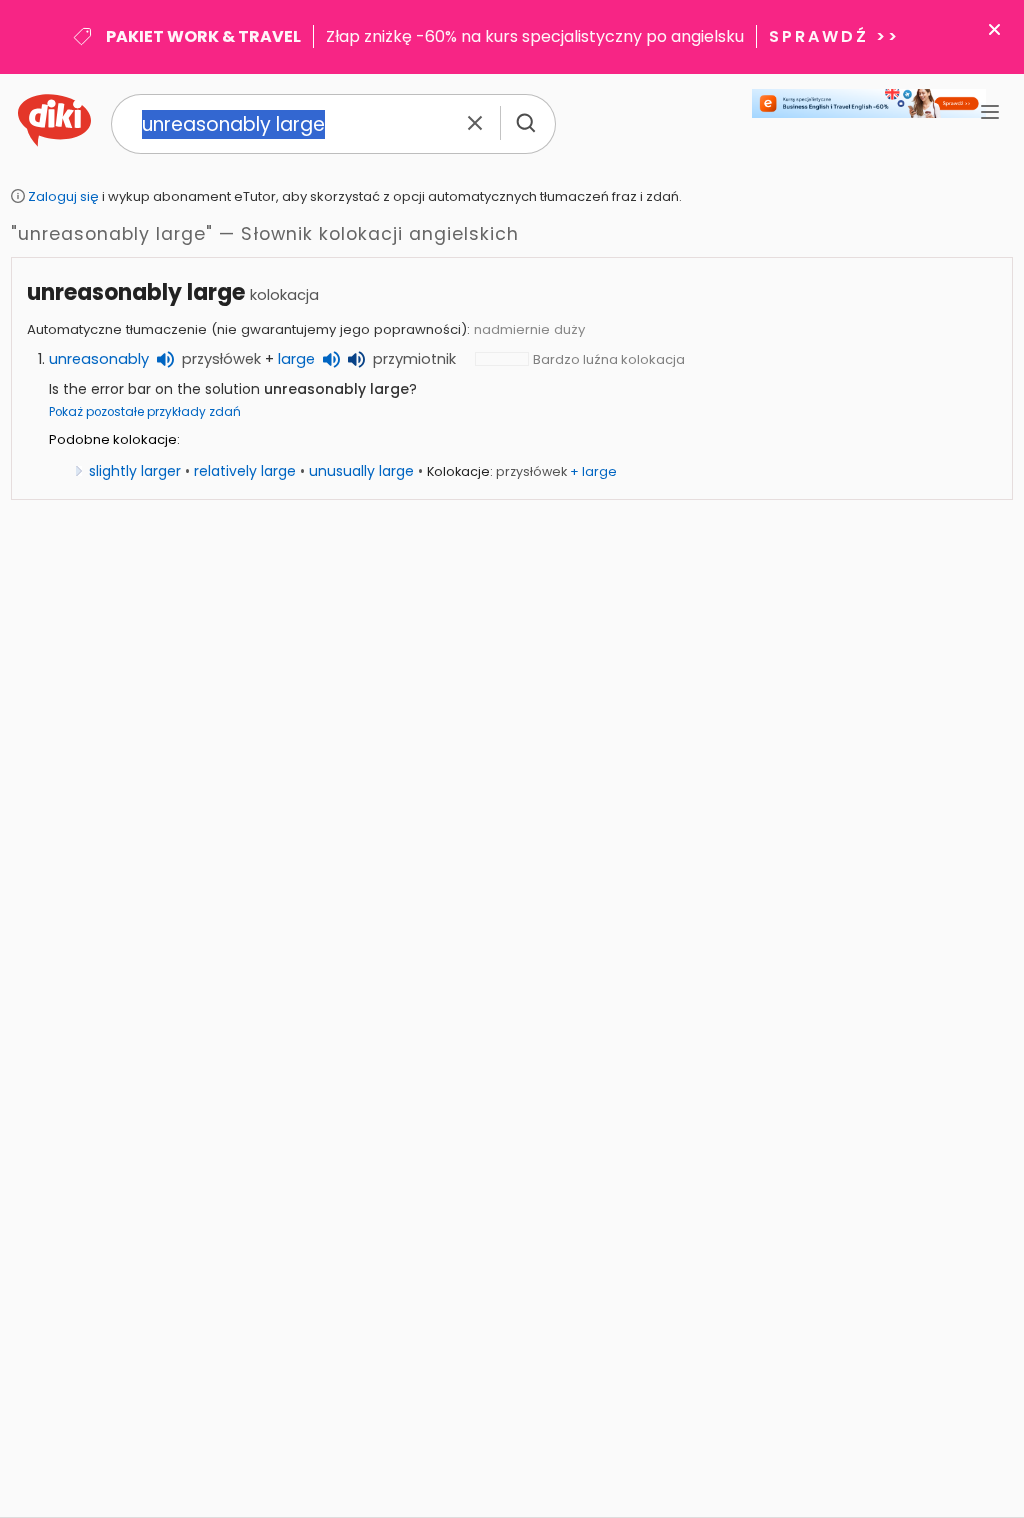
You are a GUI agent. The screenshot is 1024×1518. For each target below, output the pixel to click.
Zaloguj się (63, 196)
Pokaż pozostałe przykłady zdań (145, 412)
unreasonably (99, 359)
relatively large (245, 471)
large (296, 359)
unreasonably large (136, 292)
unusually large (361, 471)
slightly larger (135, 471)
